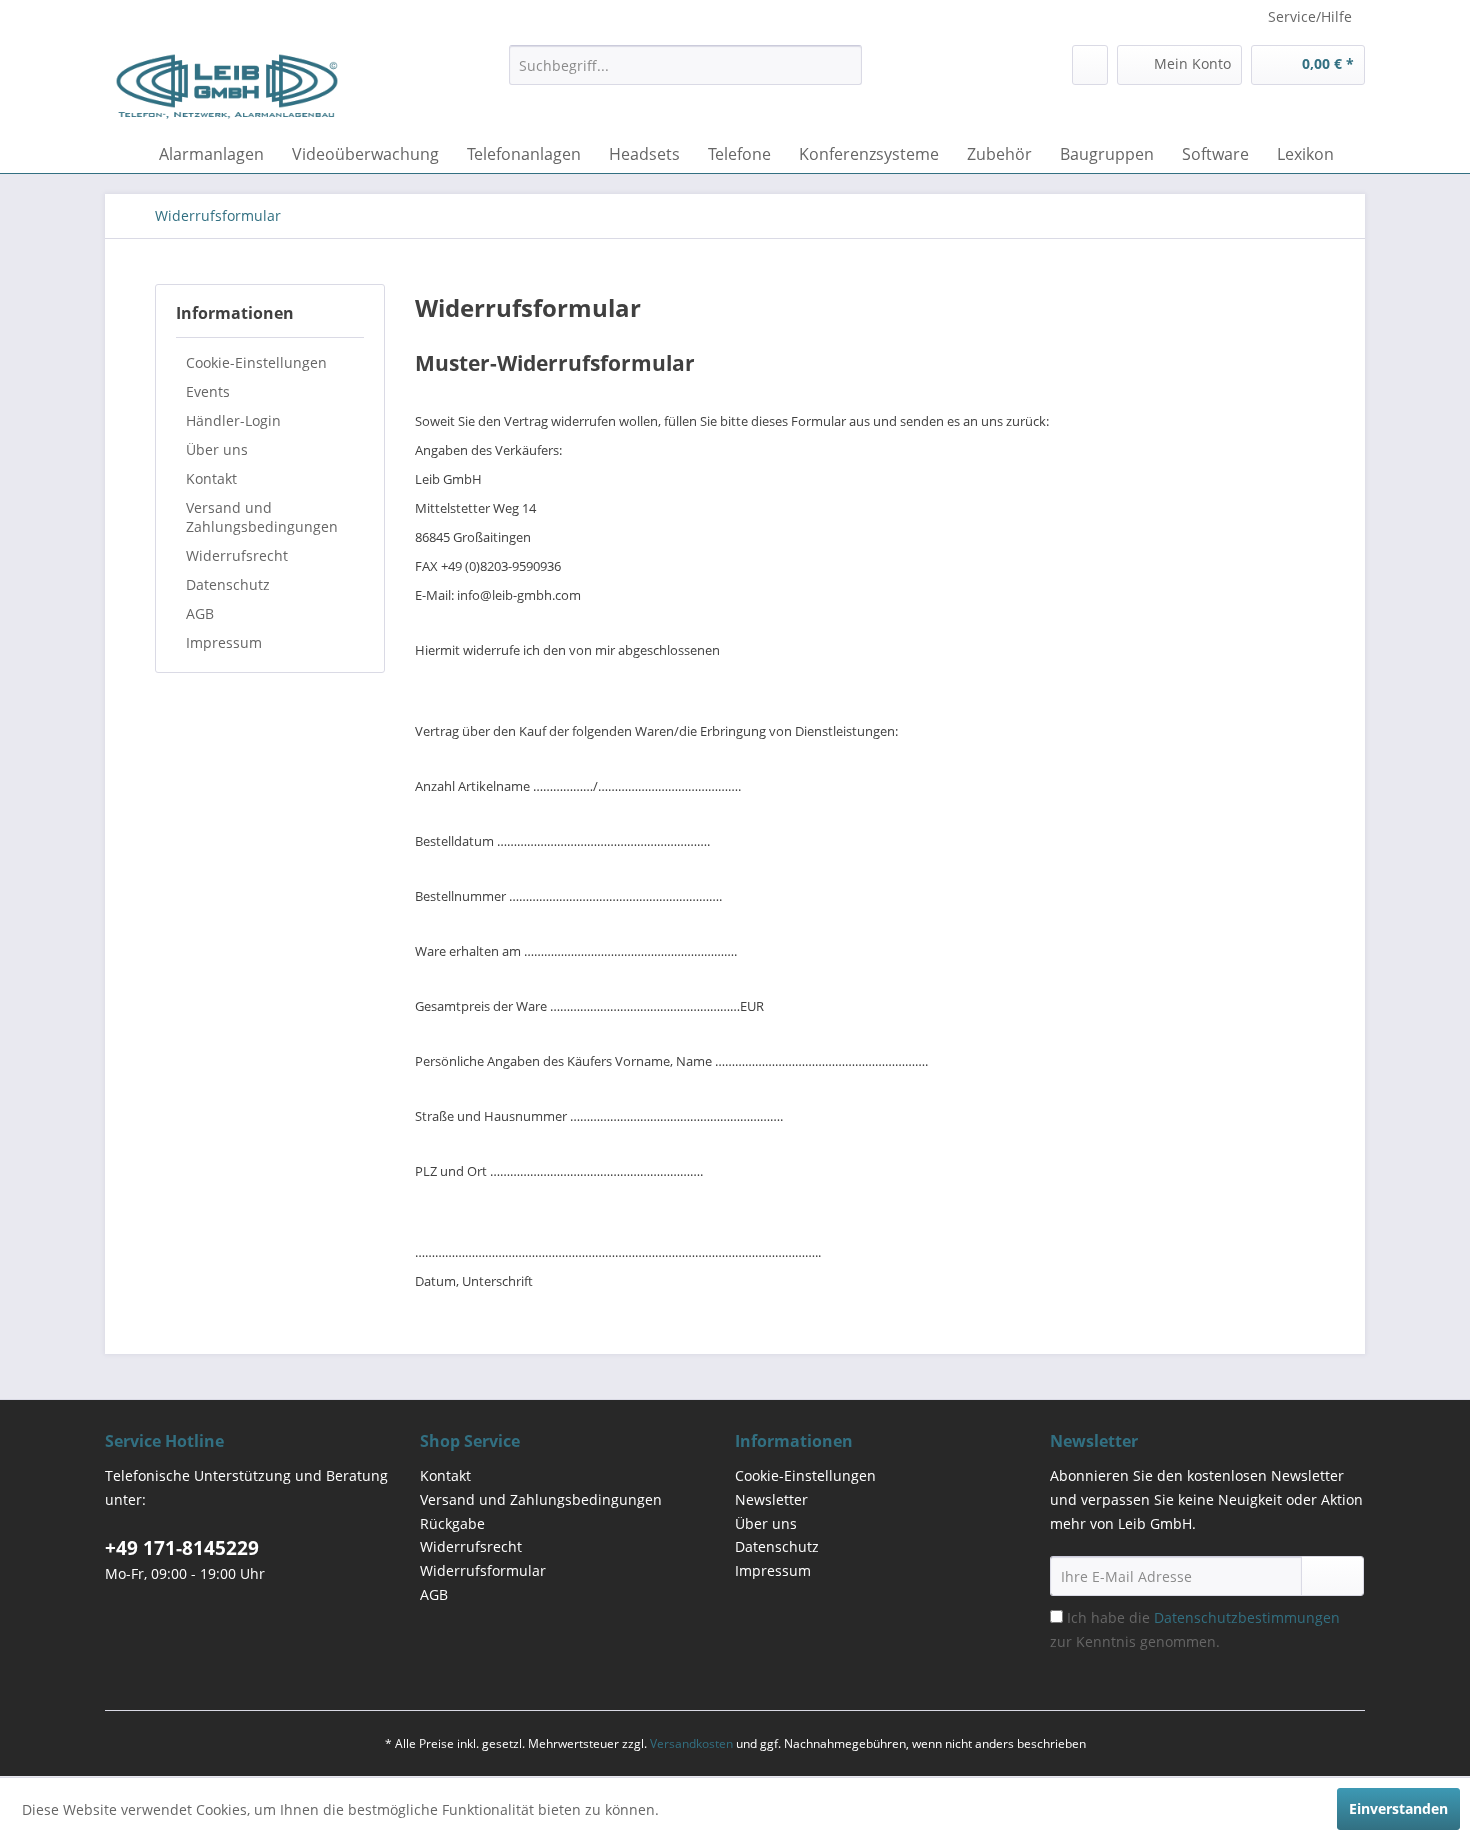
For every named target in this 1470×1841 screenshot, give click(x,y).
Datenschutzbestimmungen (1247, 1617)
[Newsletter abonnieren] (1332, 1576)
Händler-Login (233, 420)
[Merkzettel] (1090, 65)
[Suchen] (843, 65)
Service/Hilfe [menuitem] (1310, 16)
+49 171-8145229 (182, 1548)
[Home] (125, 154)
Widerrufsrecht (237, 555)
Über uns (217, 449)
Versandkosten (691, 1743)
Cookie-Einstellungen (256, 362)
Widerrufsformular (483, 1570)
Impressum (224, 642)
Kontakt (211, 478)
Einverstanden (1398, 1808)
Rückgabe (452, 1523)
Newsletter (771, 1499)
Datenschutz (228, 584)
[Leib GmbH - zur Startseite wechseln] (227, 85)
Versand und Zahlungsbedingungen (262, 517)
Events (208, 391)
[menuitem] (685, 65)
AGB (200, 613)
